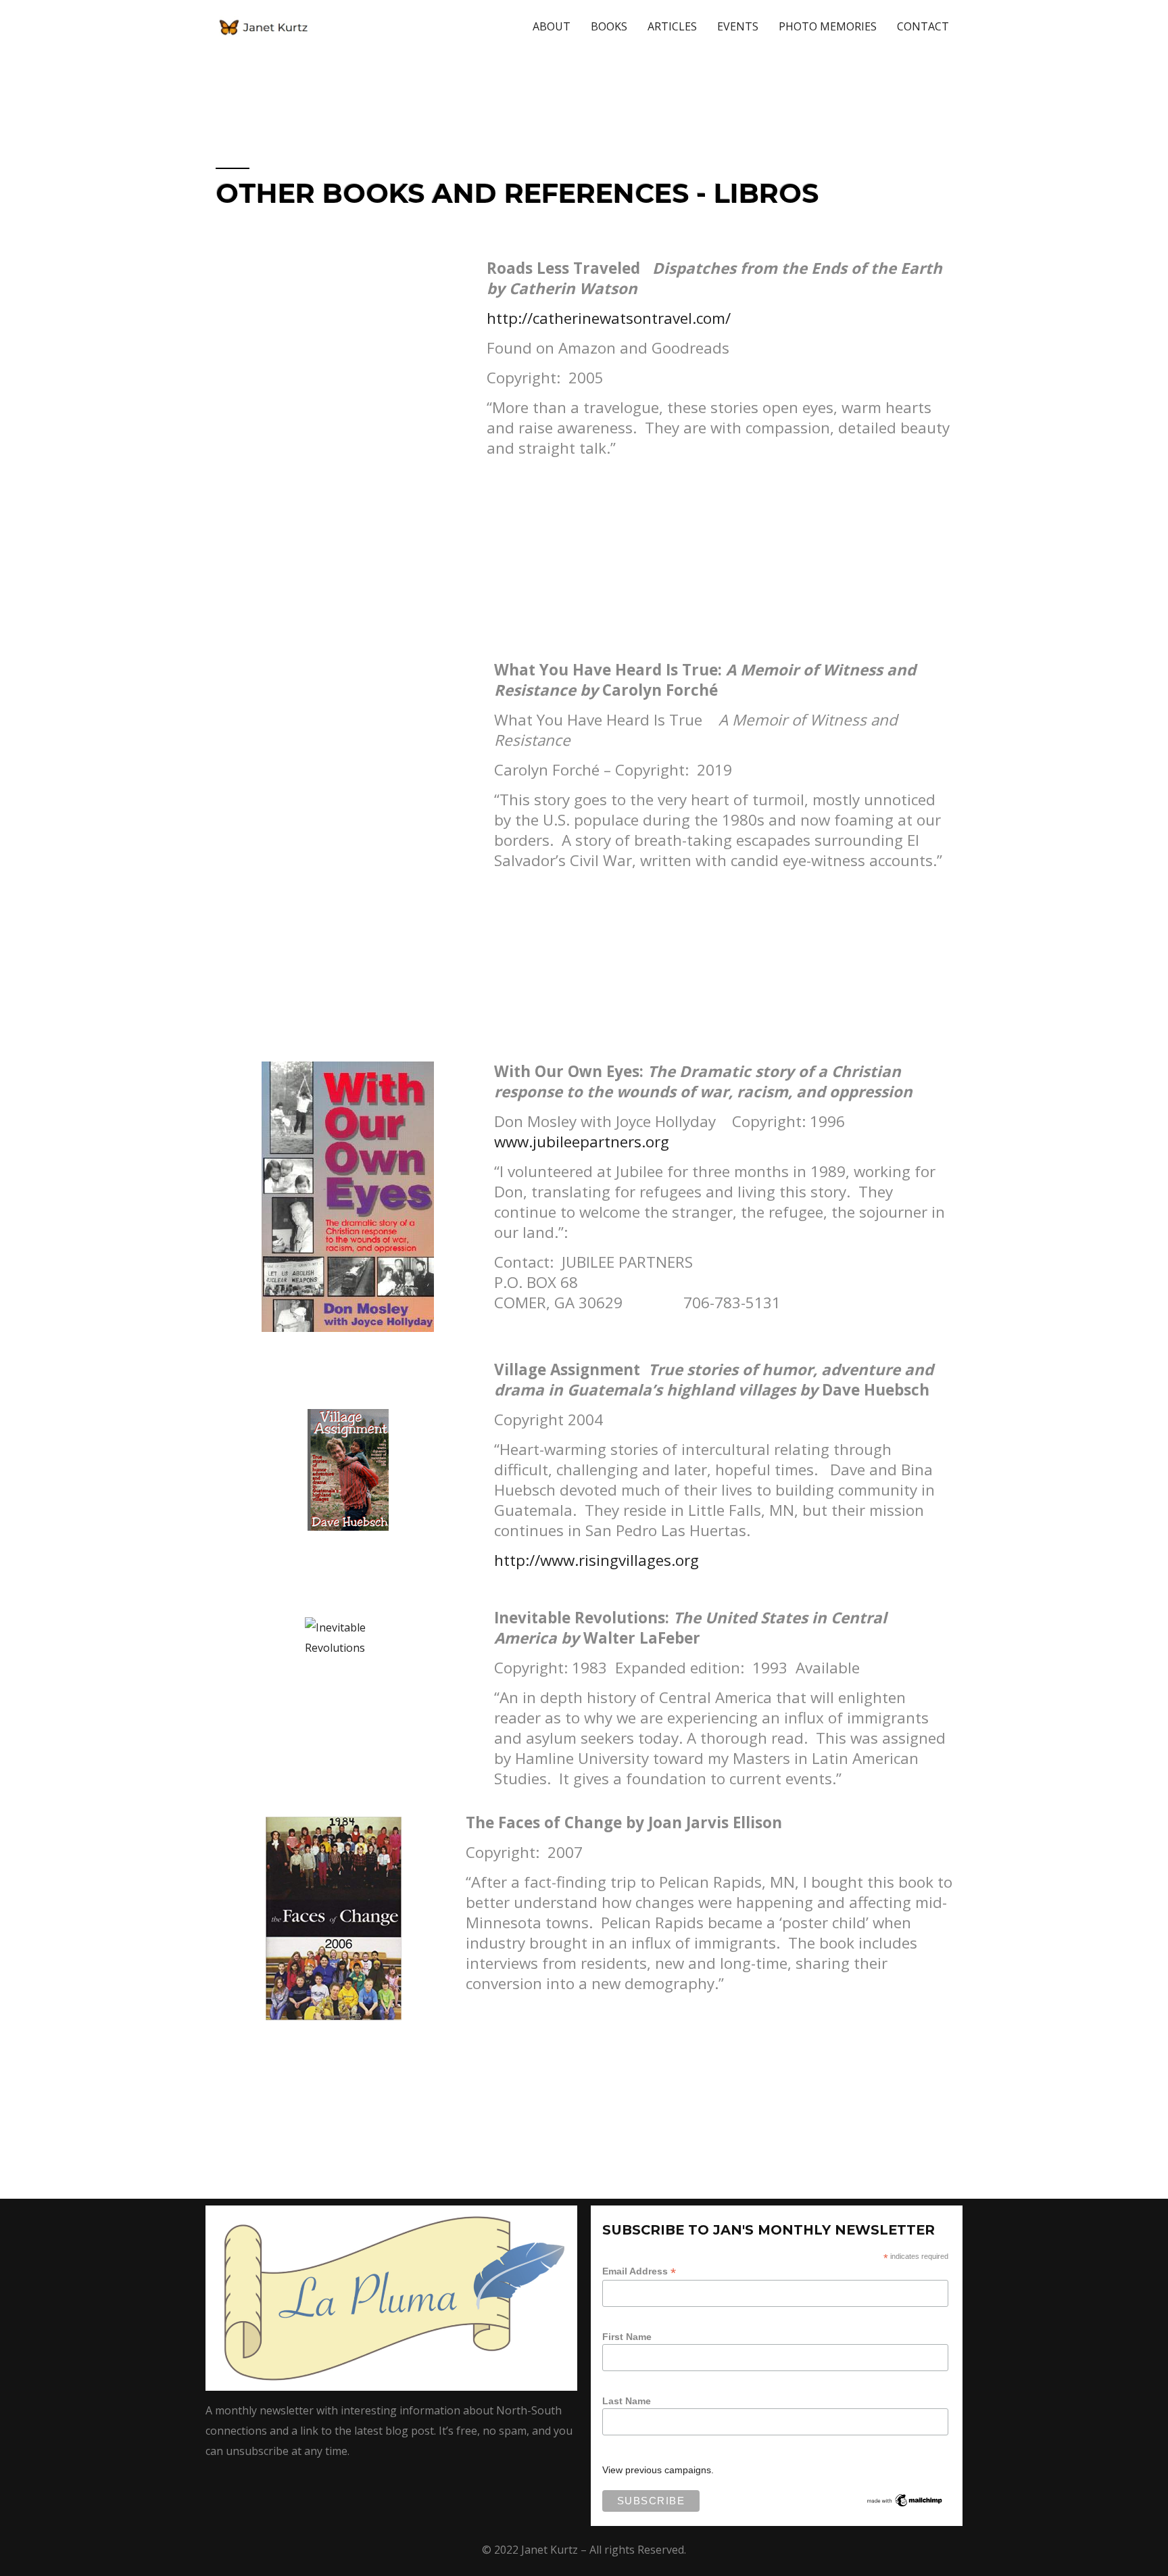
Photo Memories (828, 26)
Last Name (627, 2401)
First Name (627, 2337)
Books (609, 26)
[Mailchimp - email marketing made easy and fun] (905, 2500)
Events (738, 26)
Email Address (639, 2271)
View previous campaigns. (658, 2470)
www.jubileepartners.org (582, 1142)
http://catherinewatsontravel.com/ (609, 318)
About (552, 26)
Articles (672, 26)
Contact (923, 26)
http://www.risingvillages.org (597, 1560)
